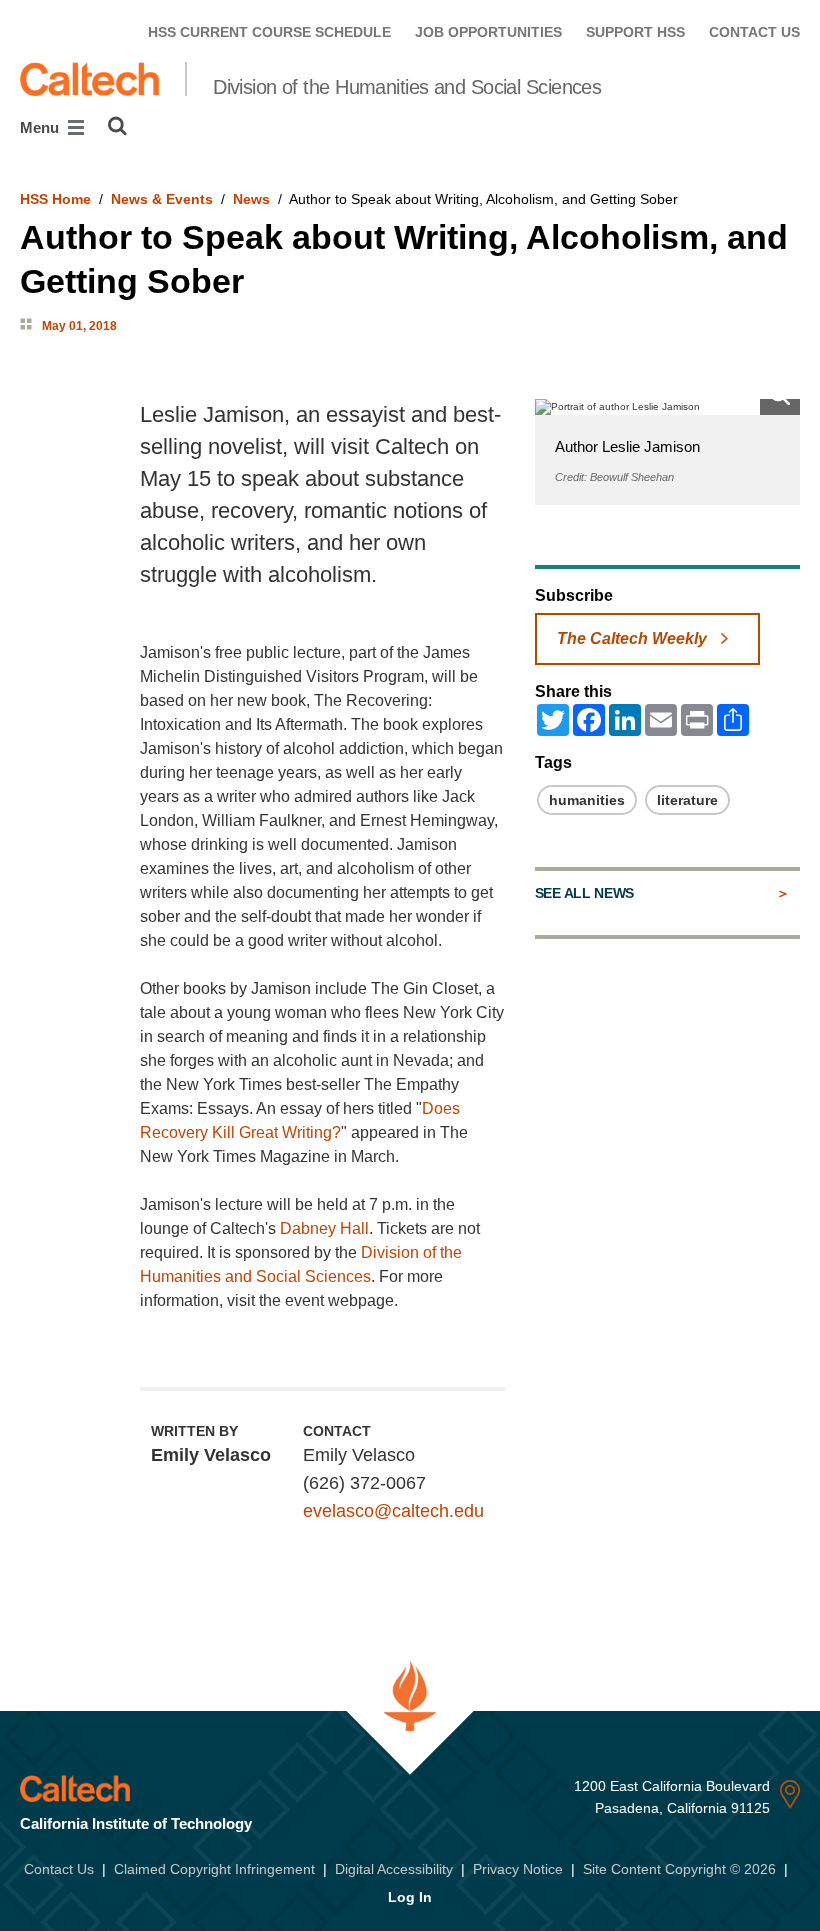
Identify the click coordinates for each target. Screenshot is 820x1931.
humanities (587, 800)
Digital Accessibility (394, 1869)
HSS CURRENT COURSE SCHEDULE (269, 32)
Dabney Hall (324, 1228)
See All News (584, 893)
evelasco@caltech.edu (393, 1511)
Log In (410, 1897)
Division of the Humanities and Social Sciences (407, 87)
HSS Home (55, 199)
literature (687, 800)
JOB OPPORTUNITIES (488, 32)
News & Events (162, 199)
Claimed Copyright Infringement (214, 1869)
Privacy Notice (518, 1869)
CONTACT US (754, 32)
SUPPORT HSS (635, 32)
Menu (41, 127)
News (251, 199)
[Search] (117, 126)
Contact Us (59, 1869)
